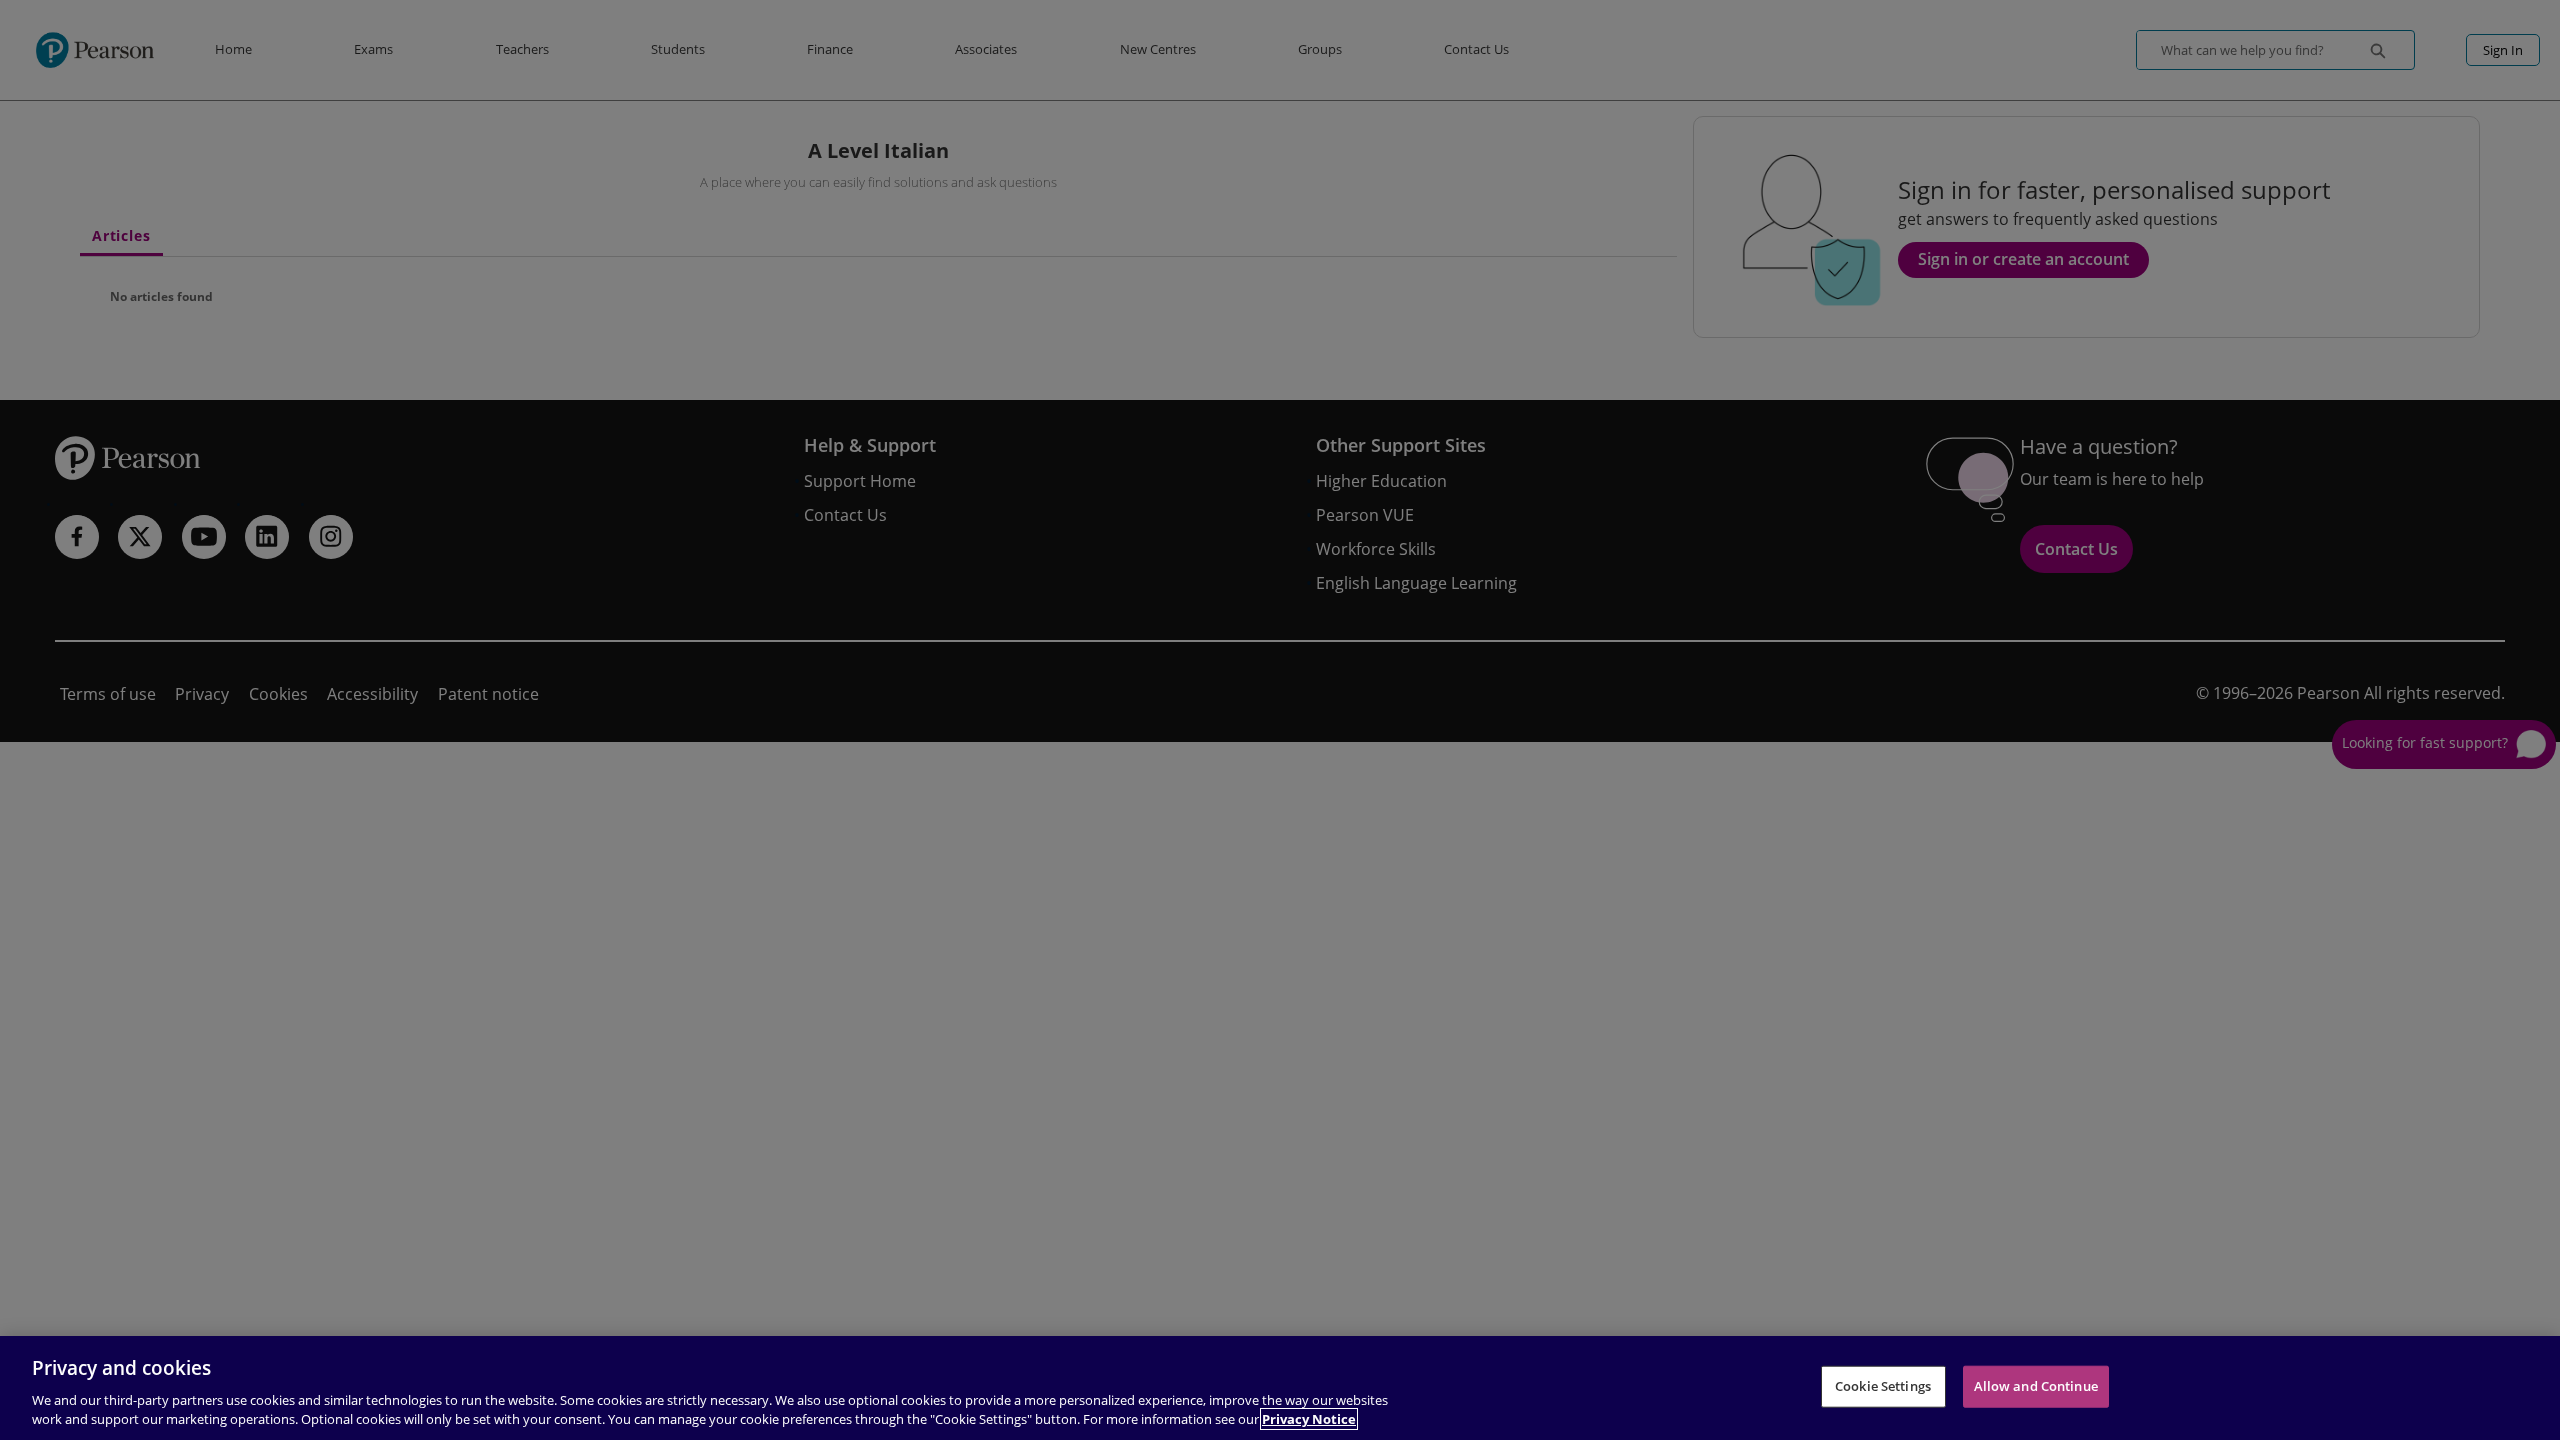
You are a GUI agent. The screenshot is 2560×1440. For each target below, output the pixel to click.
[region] (1280, 1388)
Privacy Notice (1309, 1419)
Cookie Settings (1883, 1386)
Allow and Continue (2036, 1386)
